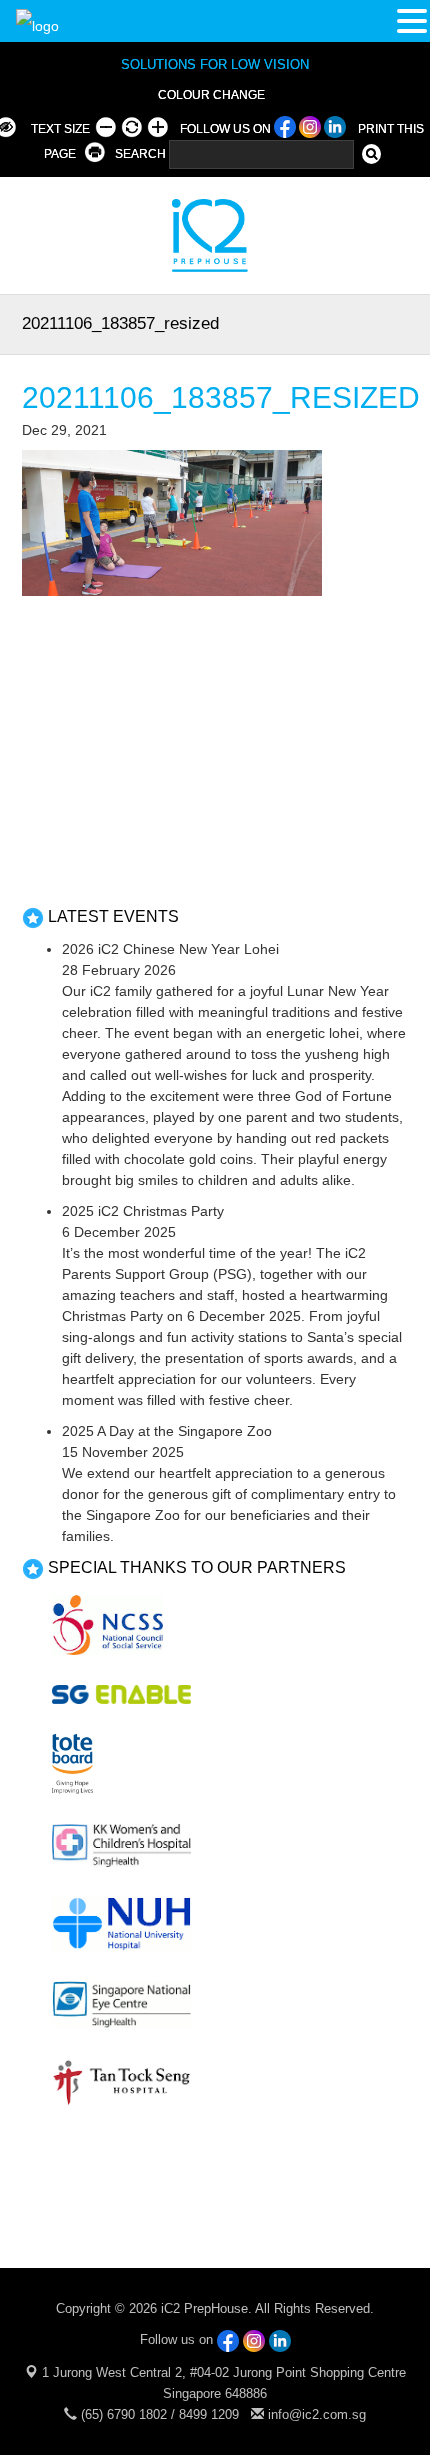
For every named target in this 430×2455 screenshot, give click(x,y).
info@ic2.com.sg (317, 2414)
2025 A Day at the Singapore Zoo (167, 1431)
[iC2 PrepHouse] (198, 234)
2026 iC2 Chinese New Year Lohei (170, 949)
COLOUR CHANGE (211, 95)
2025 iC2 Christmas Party (143, 1211)
